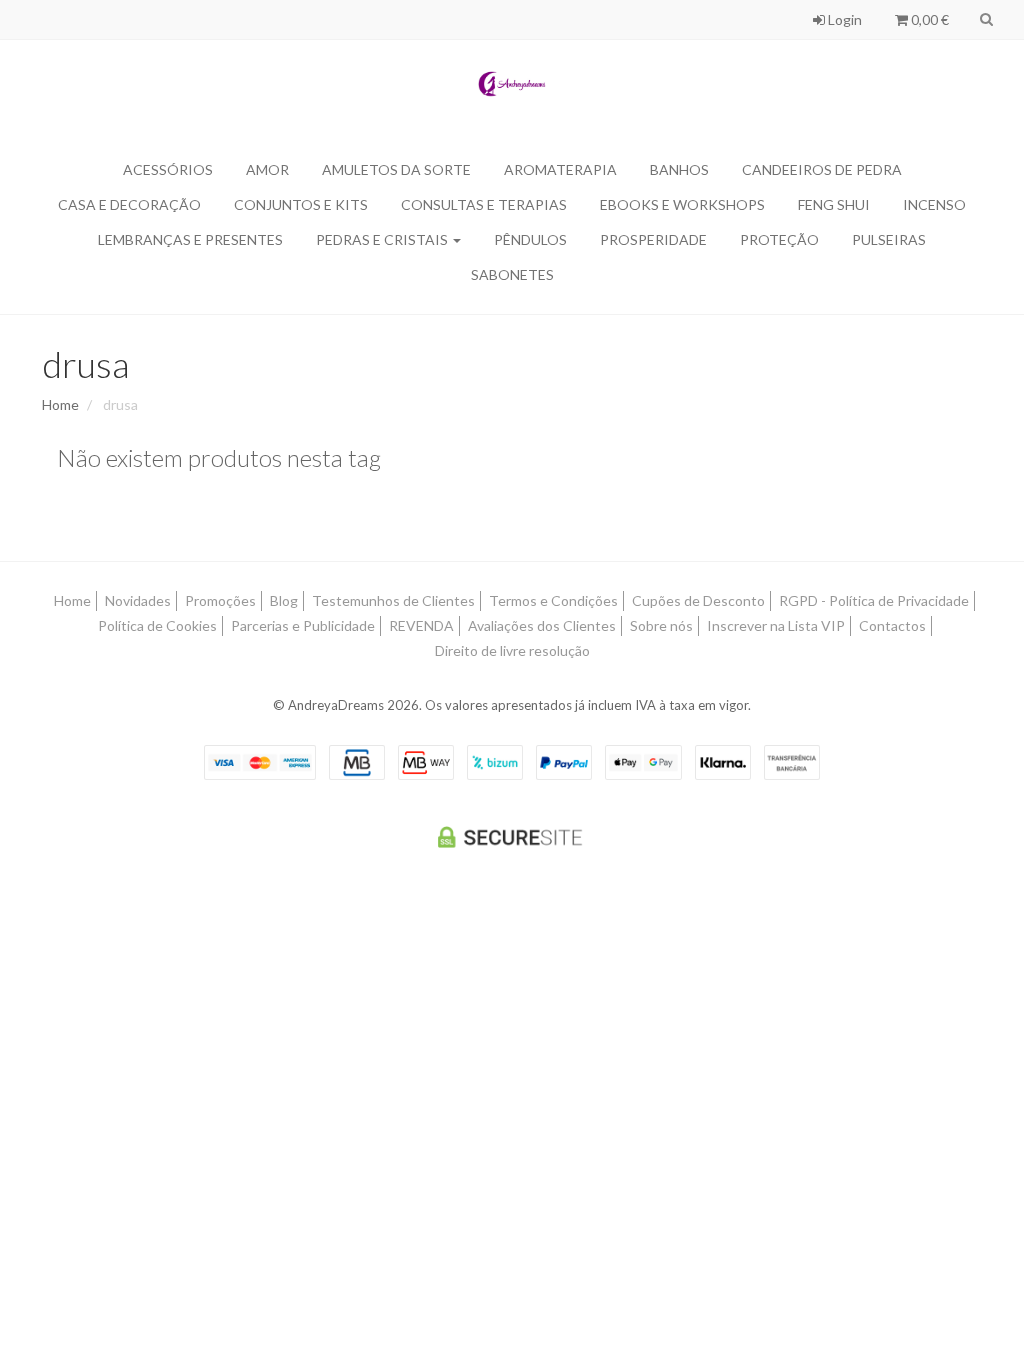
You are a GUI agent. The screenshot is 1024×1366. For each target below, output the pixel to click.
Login (843, 19)
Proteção (779, 239)
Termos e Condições (553, 600)
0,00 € (928, 19)
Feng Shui (834, 204)
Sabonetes (512, 274)
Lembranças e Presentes (190, 239)
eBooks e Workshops (682, 204)
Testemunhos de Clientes (393, 600)
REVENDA (421, 625)
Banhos (679, 169)
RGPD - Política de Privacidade (874, 600)
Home (60, 404)
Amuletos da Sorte (396, 169)
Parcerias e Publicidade (303, 625)
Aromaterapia (560, 169)
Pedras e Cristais (383, 239)
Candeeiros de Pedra (822, 169)
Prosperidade (653, 239)
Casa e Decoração (129, 204)
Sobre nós (661, 625)
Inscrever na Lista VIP (776, 625)
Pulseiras (889, 239)
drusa (85, 364)
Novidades (138, 600)
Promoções (220, 600)
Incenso (934, 204)
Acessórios (168, 169)
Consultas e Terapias (484, 204)
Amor (267, 169)
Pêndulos (530, 239)
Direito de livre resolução (512, 650)
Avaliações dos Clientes (542, 625)
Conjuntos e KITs (301, 204)
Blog (284, 600)
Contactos (892, 625)
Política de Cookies (157, 625)
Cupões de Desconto (698, 600)
